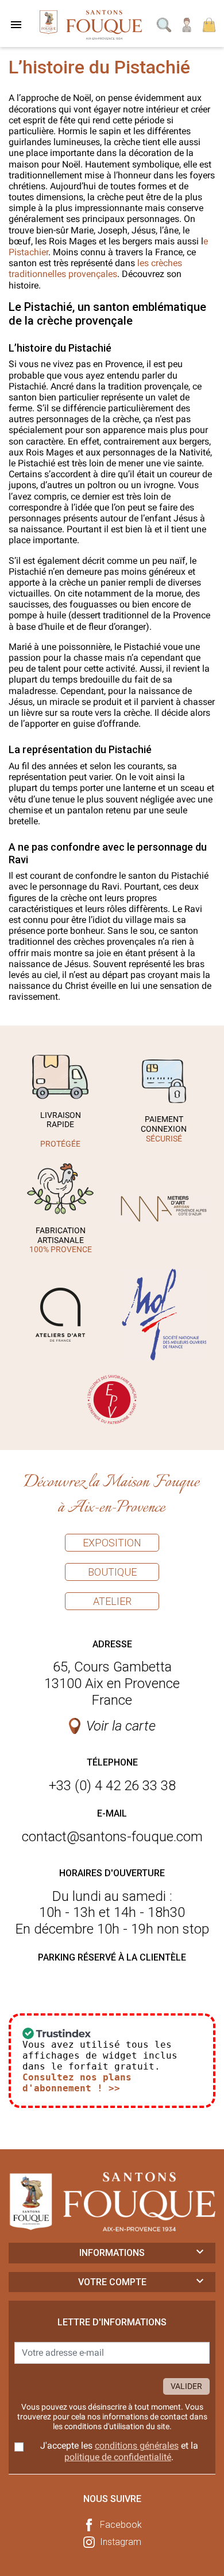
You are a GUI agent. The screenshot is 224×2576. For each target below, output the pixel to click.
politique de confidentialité (118, 2457)
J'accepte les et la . (119, 2451)
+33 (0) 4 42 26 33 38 (112, 1786)
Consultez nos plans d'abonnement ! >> (77, 2083)
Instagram (121, 2542)
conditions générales (137, 2446)
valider (186, 2386)
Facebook (121, 2525)
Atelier (112, 1601)
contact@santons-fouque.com (112, 1837)
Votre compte (112, 2282)
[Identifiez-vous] (187, 24)
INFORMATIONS (112, 2253)
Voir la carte (121, 1726)
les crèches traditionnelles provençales (95, 268)
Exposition (112, 1543)
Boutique (112, 1572)
